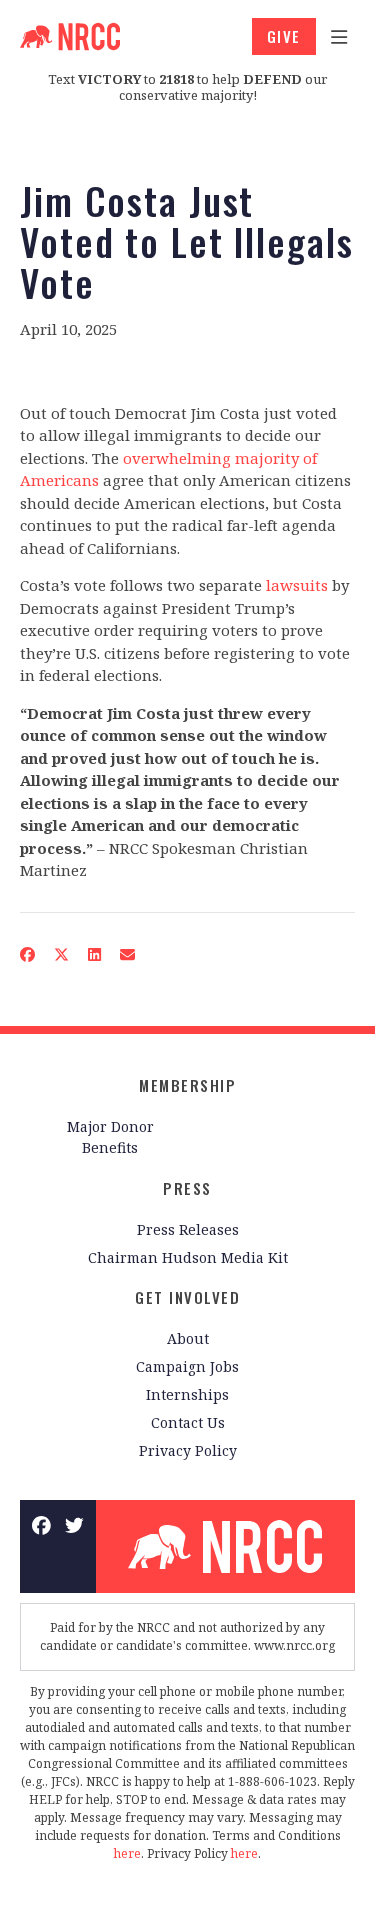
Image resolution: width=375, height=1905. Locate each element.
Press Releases (188, 1229)
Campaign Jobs (187, 1366)
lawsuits (297, 585)
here (127, 1853)
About (188, 1338)
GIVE (284, 36)
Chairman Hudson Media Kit (188, 1257)
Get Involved (187, 1297)
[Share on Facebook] (28, 953)
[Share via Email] (128, 953)
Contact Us (188, 1422)
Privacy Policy (188, 1450)
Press (187, 1188)
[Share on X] (62, 953)
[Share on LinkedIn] (95, 953)
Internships (187, 1394)
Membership (187, 1085)
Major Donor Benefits (110, 1137)
